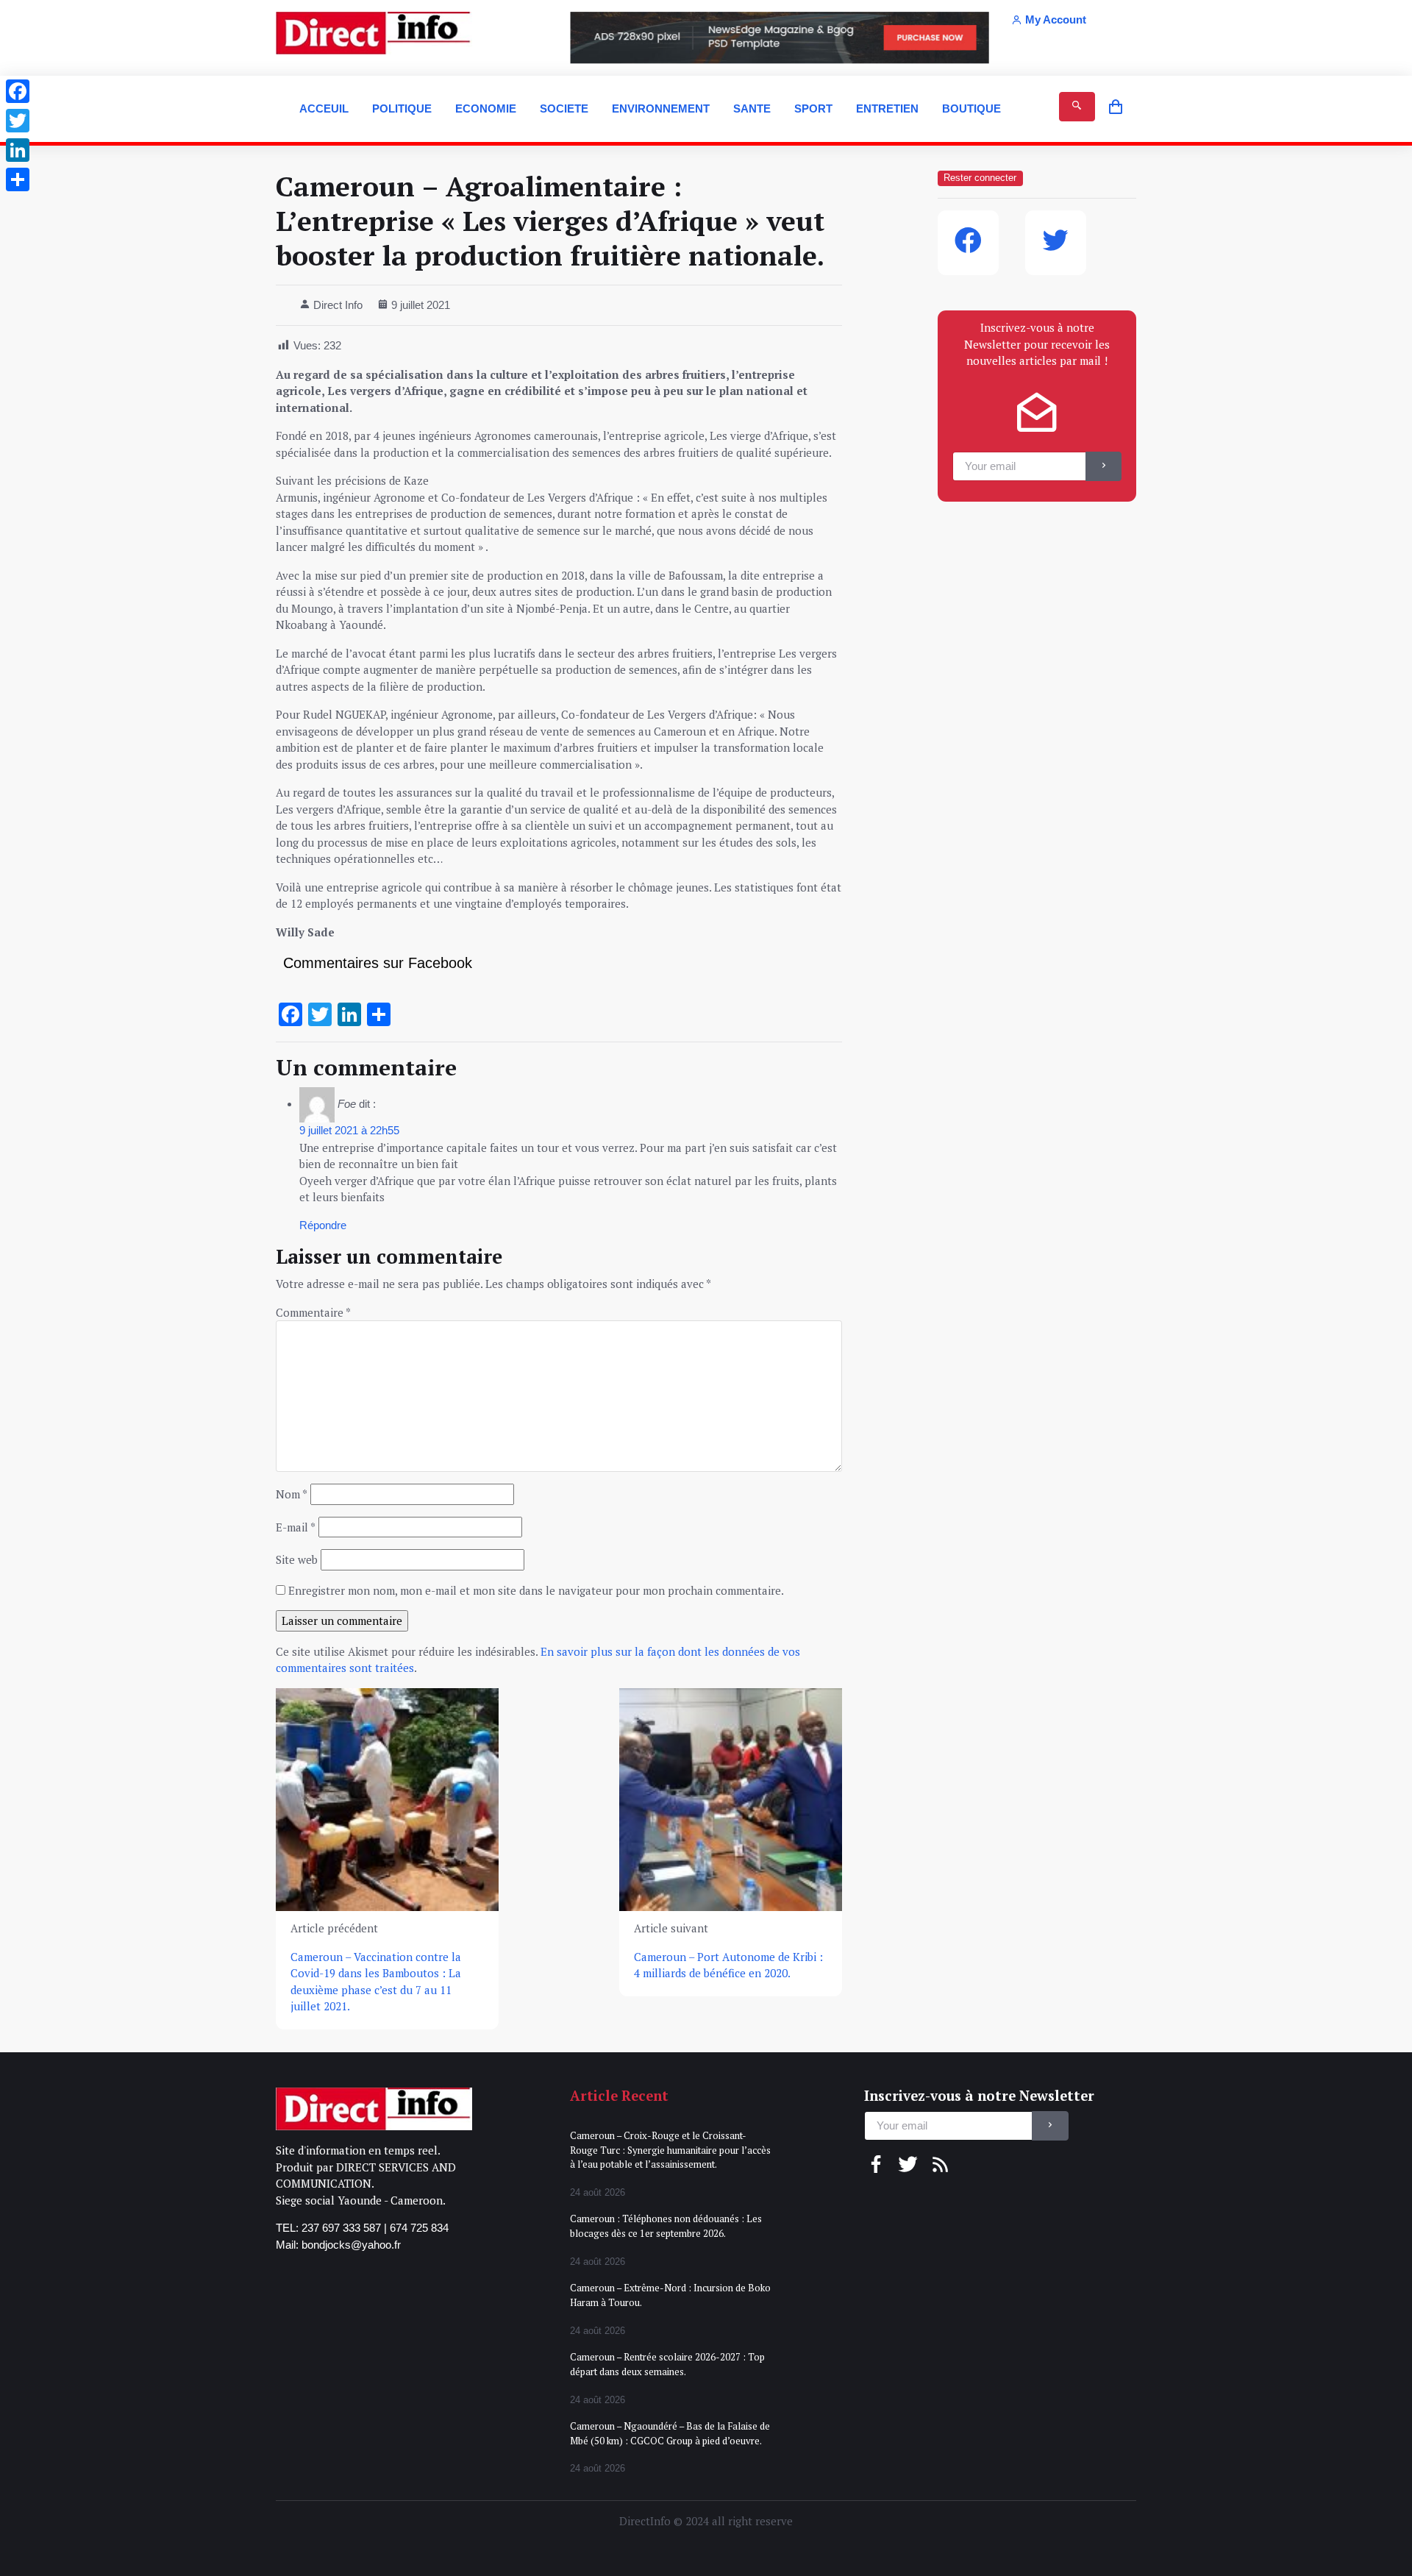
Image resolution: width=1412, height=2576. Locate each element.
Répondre (323, 1225)
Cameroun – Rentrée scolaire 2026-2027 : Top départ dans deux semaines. (667, 2364)
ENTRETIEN (887, 108)
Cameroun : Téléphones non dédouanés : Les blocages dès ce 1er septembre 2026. (666, 2226)
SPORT (813, 108)
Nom (292, 1494)
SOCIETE (564, 108)
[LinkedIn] (18, 150)
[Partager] (18, 179)
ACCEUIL (324, 108)
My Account (1056, 19)
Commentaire (313, 1312)
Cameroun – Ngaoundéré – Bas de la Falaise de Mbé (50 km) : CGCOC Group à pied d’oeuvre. (670, 2433)
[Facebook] (18, 91)
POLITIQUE (402, 108)
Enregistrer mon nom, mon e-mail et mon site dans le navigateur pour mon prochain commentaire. (536, 1590)
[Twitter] (18, 121)
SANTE (752, 108)
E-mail (296, 1527)
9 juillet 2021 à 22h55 (349, 1130)
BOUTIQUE (971, 108)
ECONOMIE (486, 108)
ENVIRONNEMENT (661, 108)
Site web (297, 1559)
